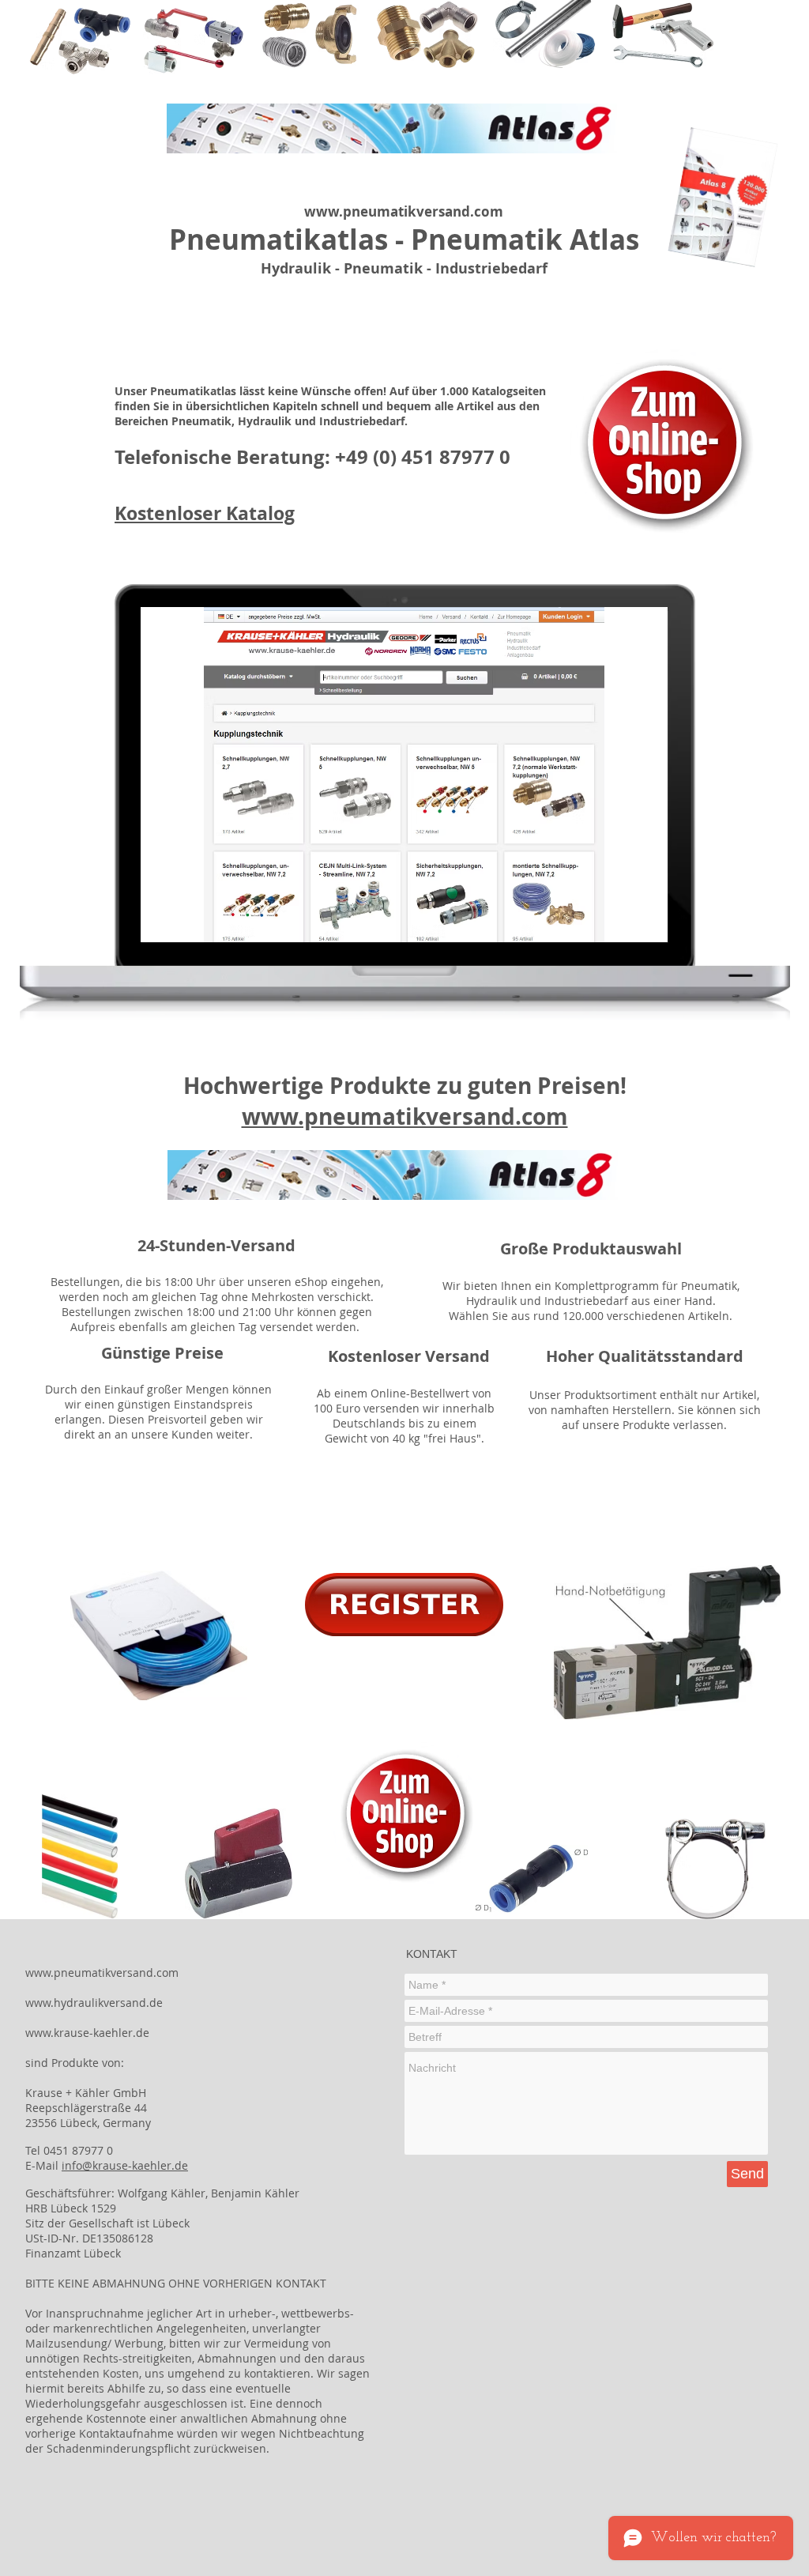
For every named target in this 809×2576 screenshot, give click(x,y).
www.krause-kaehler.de (87, 2033)
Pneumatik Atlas (525, 239)
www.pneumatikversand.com (404, 211)
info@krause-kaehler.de (125, 2165)
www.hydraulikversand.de (94, 2003)
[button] (404, 775)
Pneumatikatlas (278, 239)
